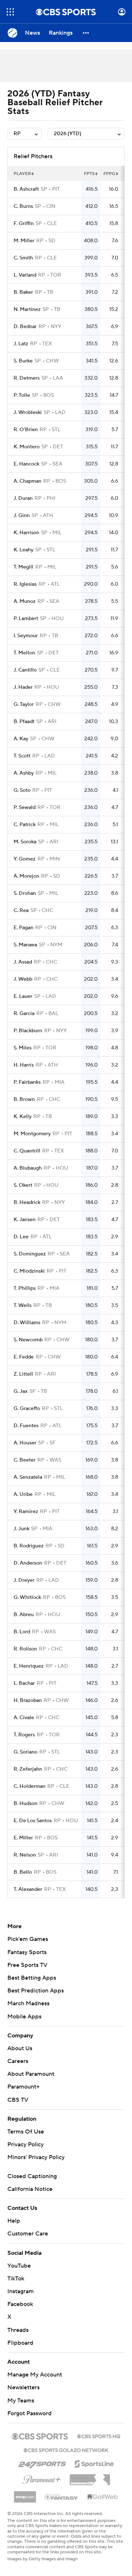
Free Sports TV (27, 1965)
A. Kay (21, 739)
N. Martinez (27, 309)
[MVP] (25, 2494)
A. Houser (25, 1443)
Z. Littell (23, 1374)
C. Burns (23, 206)
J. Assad (23, 962)
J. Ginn (22, 516)
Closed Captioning (32, 2176)
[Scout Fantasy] (62, 2497)
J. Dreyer (24, 1580)
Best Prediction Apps (36, 1991)
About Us (20, 2048)
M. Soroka (25, 842)
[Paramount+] (42, 2478)
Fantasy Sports (27, 1952)
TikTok (16, 2279)
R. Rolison (25, 1649)
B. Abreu (24, 1615)
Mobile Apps (24, 2017)
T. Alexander (28, 1889)
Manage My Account (35, 2375)
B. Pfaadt (24, 722)
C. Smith (23, 258)
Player (22, 174)
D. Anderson (28, 1563)
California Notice (30, 2189)
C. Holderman (30, 1786)
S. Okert (23, 1185)
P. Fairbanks (27, 1082)
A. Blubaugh (28, 1168)
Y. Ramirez (26, 1512)
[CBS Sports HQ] (99, 2436)
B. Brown (24, 1099)
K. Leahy (23, 550)
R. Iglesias (25, 584)
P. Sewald (25, 808)
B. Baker (23, 292)
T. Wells (23, 1306)
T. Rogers (24, 1735)
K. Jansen (25, 1220)
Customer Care (28, 2234)
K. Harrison (26, 533)
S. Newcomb (28, 1340)
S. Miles (23, 1048)
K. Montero (27, 447)
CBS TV (18, 2100)
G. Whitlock (27, 1597)
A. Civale (24, 1718)
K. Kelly (23, 1117)
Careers (18, 2061)
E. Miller (23, 1838)
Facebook (20, 2304)
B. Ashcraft (26, 189)
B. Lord (22, 1632)
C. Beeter (25, 1460)
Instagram (21, 2291)
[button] (10, 12)
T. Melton (24, 653)
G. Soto (22, 790)
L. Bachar (24, 1683)
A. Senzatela (28, 1477)
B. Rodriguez (29, 1546)
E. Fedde (24, 1357)
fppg (109, 174)
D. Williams (27, 1323)
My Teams (21, 2401)
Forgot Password (30, 2413)
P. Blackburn (28, 1031)
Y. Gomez (25, 859)
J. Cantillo (25, 670)
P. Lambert (26, 619)
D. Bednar (25, 327)
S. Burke (23, 361)
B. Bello (23, 1872)
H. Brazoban (28, 1701)
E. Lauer (23, 996)
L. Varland (25, 275)
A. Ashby (24, 773)
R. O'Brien (26, 430)
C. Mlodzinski (29, 1271)
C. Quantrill (27, 1151)
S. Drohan (25, 893)
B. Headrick (27, 1202)
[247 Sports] (42, 2463)
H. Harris (24, 1065)
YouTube (19, 2266)
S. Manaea (25, 945)
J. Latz (21, 344)
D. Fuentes (26, 1426)
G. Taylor (24, 704)
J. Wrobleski (28, 413)
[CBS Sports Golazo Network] (66, 2450)
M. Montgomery (32, 1134)
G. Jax (21, 1391)
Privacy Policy (25, 2144)
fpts (89, 174)
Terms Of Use (26, 2132)
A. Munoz (25, 601)
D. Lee (21, 1237)
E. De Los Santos (33, 1821)
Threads (18, 2330)
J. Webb (23, 979)
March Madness (28, 2003)
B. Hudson (25, 1804)
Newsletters (23, 2387)
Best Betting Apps (32, 1978)
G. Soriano (25, 1752)
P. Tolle (22, 395)
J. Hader (23, 687)
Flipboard (20, 2343)
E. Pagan (23, 928)
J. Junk (21, 1529)
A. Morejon (26, 876)
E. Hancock (26, 464)
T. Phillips (25, 1288)
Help (14, 2221)
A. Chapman (27, 481)
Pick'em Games (28, 1939)
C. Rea (21, 911)
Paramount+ (23, 2087)
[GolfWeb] (103, 2497)
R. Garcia (24, 1014)
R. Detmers (27, 378)
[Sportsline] (94, 2463)
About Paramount (31, 2074)
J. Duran (23, 498)
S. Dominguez (30, 1254)
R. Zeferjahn (28, 1769)
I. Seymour (26, 636)
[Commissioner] (90, 2477)
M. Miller (24, 241)
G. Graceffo (27, 1409)
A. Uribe (23, 1494)
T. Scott (22, 756)
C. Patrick (25, 825)
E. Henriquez (29, 1666)
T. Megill (23, 567)
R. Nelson (25, 1855)
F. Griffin (24, 224)
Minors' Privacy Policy (36, 2157)
